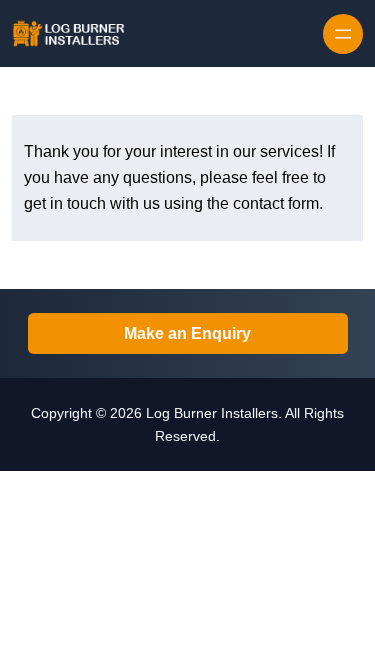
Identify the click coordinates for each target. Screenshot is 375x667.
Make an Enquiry (187, 333)
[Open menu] (343, 34)
